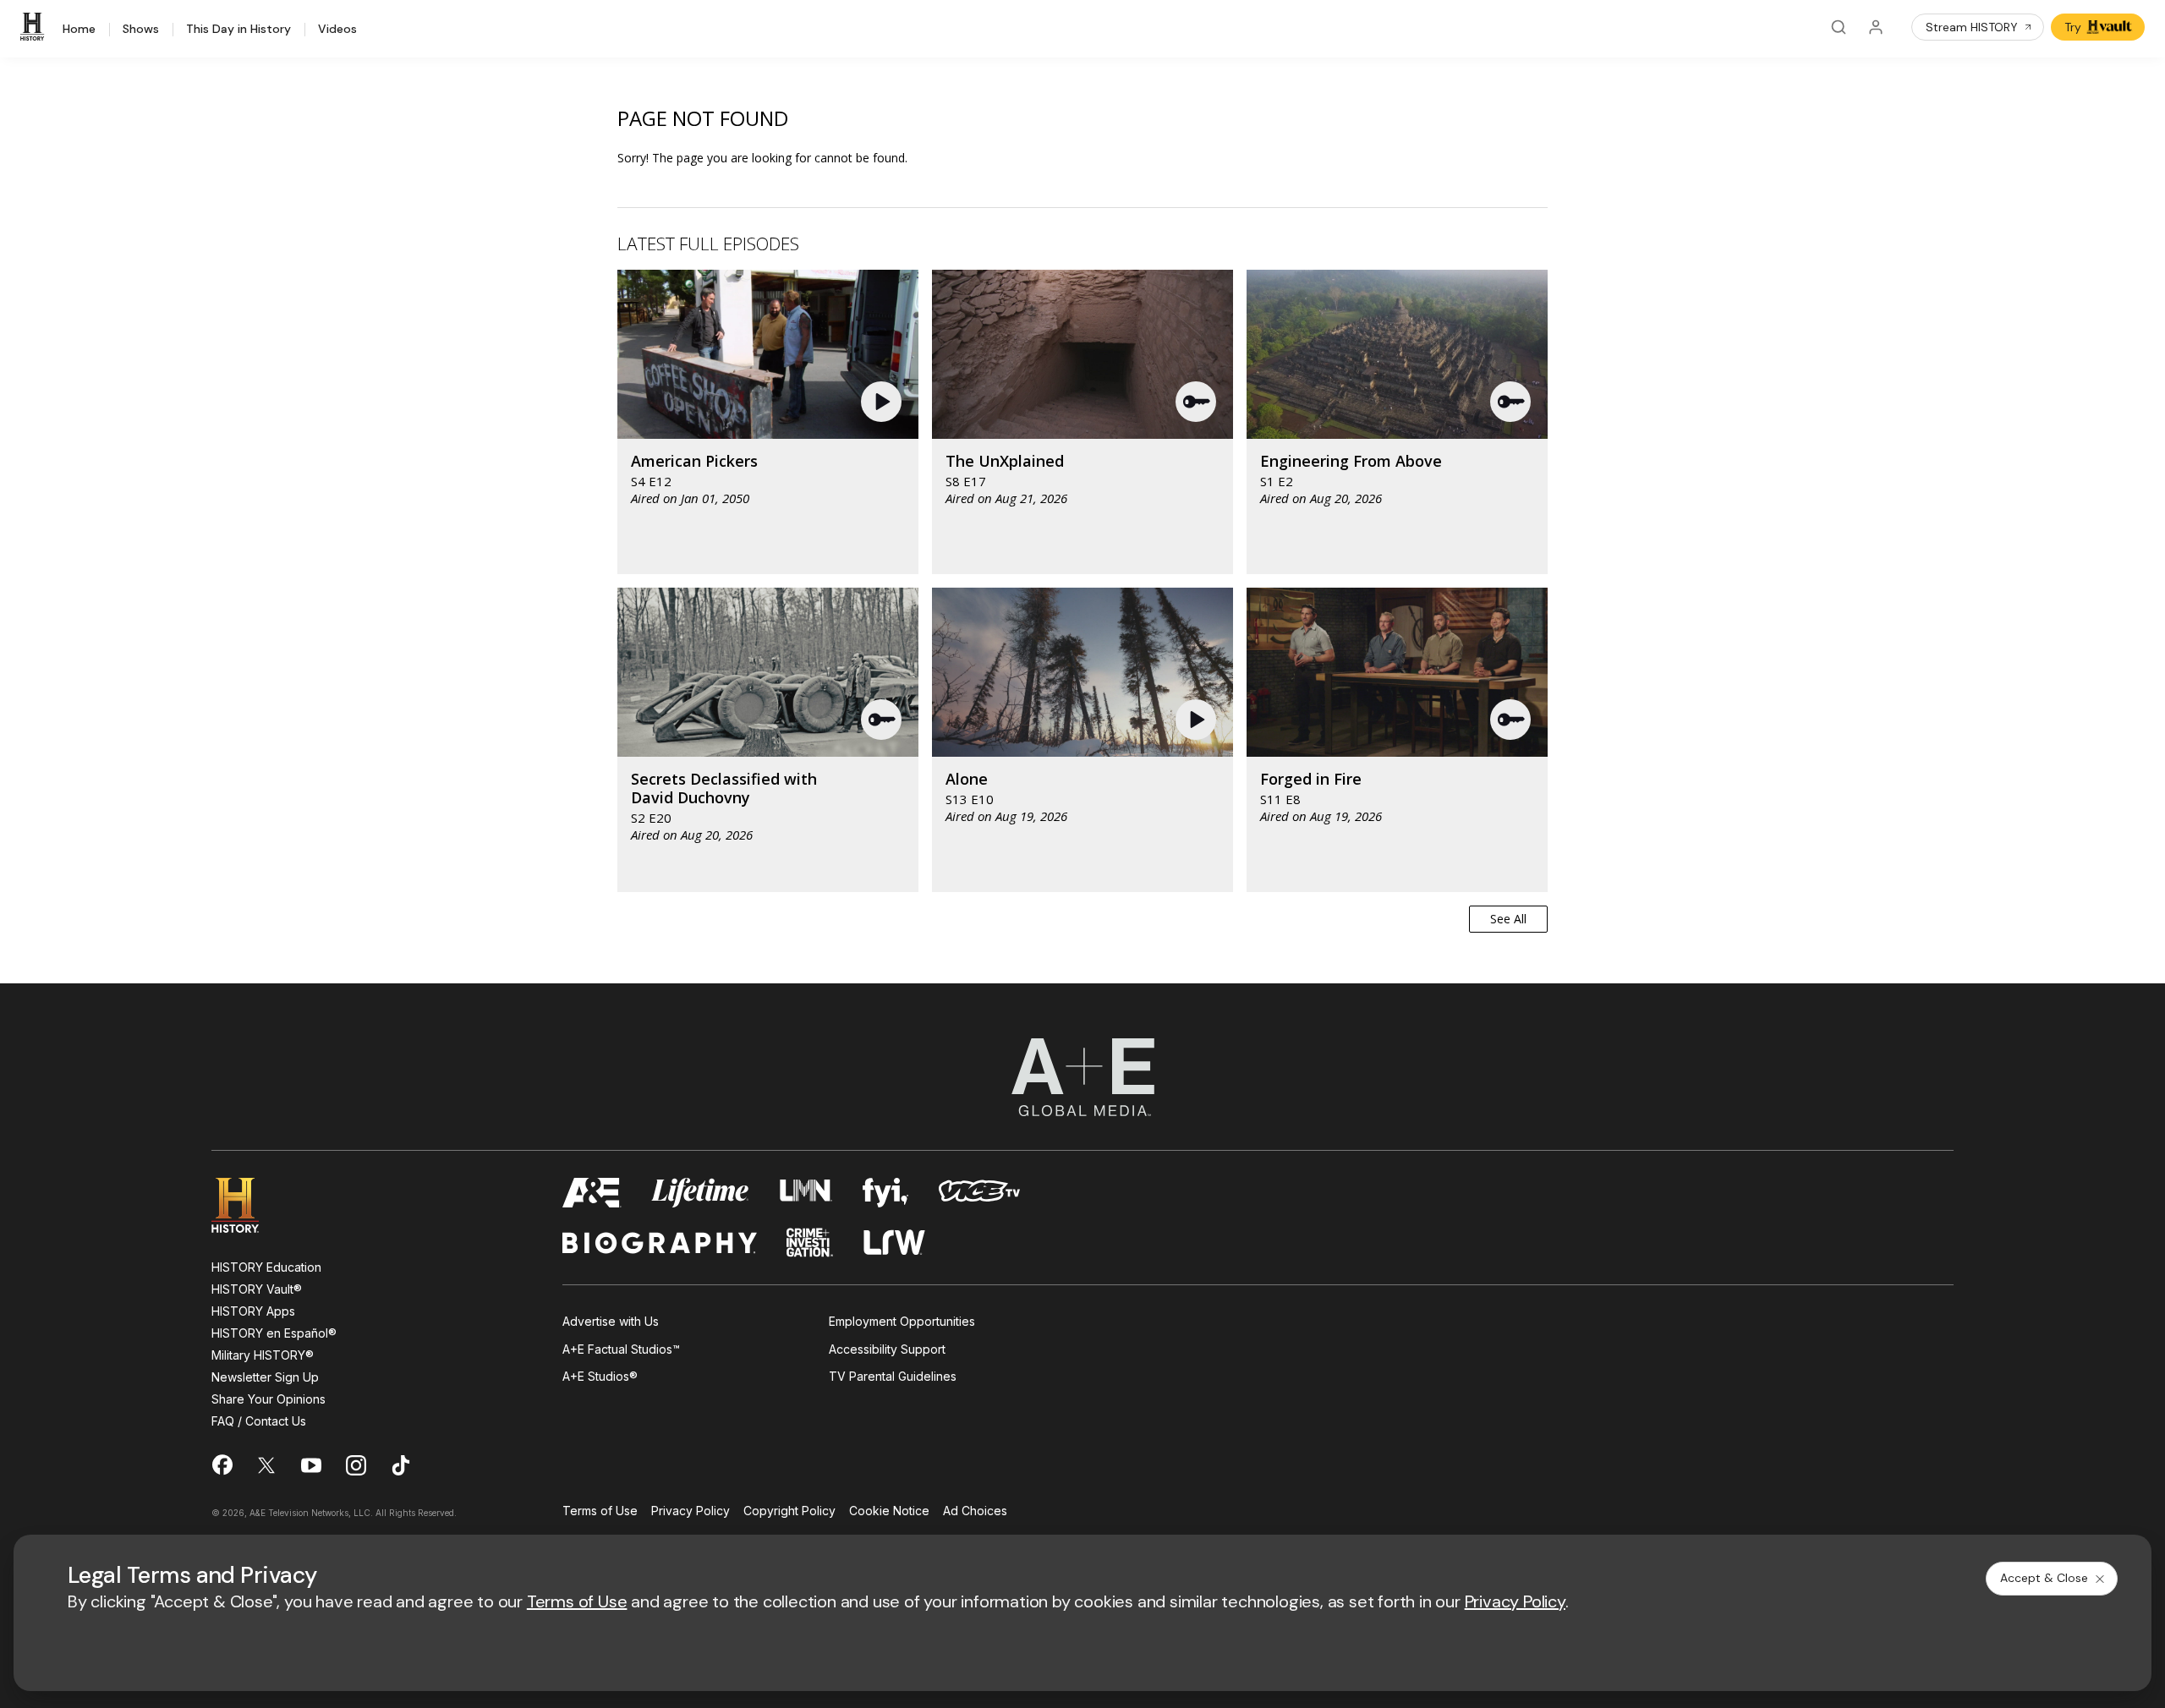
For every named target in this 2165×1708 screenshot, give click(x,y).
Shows (141, 30)
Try (2073, 27)
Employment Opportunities (902, 1321)
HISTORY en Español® (274, 1333)
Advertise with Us (611, 1321)
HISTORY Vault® (257, 1289)
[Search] (1839, 27)
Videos (337, 30)
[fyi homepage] (885, 1193)
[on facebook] (222, 1464)
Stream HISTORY (1972, 27)
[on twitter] (266, 1465)
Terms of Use (600, 1511)
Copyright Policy (789, 1511)
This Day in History (238, 30)
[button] (883, 402)
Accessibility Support (887, 1349)
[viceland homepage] (979, 1193)
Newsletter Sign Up (265, 1377)
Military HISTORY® (263, 1355)
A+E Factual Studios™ (621, 1349)
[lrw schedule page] (894, 1243)
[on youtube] (311, 1465)
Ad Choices (975, 1511)
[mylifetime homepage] (700, 1193)
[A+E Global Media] (1082, 1077)
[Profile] (1876, 27)
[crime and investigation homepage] (810, 1243)
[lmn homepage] (806, 1193)
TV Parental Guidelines (893, 1376)
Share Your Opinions (269, 1399)
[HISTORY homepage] (247, 1205)
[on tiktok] (401, 1465)
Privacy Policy (691, 1511)
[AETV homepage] (592, 1193)
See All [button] (1508, 919)
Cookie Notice (889, 1511)
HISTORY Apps (253, 1311)
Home (79, 30)
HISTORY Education (266, 1267)
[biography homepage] (660, 1243)
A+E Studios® (600, 1376)
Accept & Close (2044, 1578)
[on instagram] (356, 1465)
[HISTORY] (35, 27)
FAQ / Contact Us (259, 1421)
